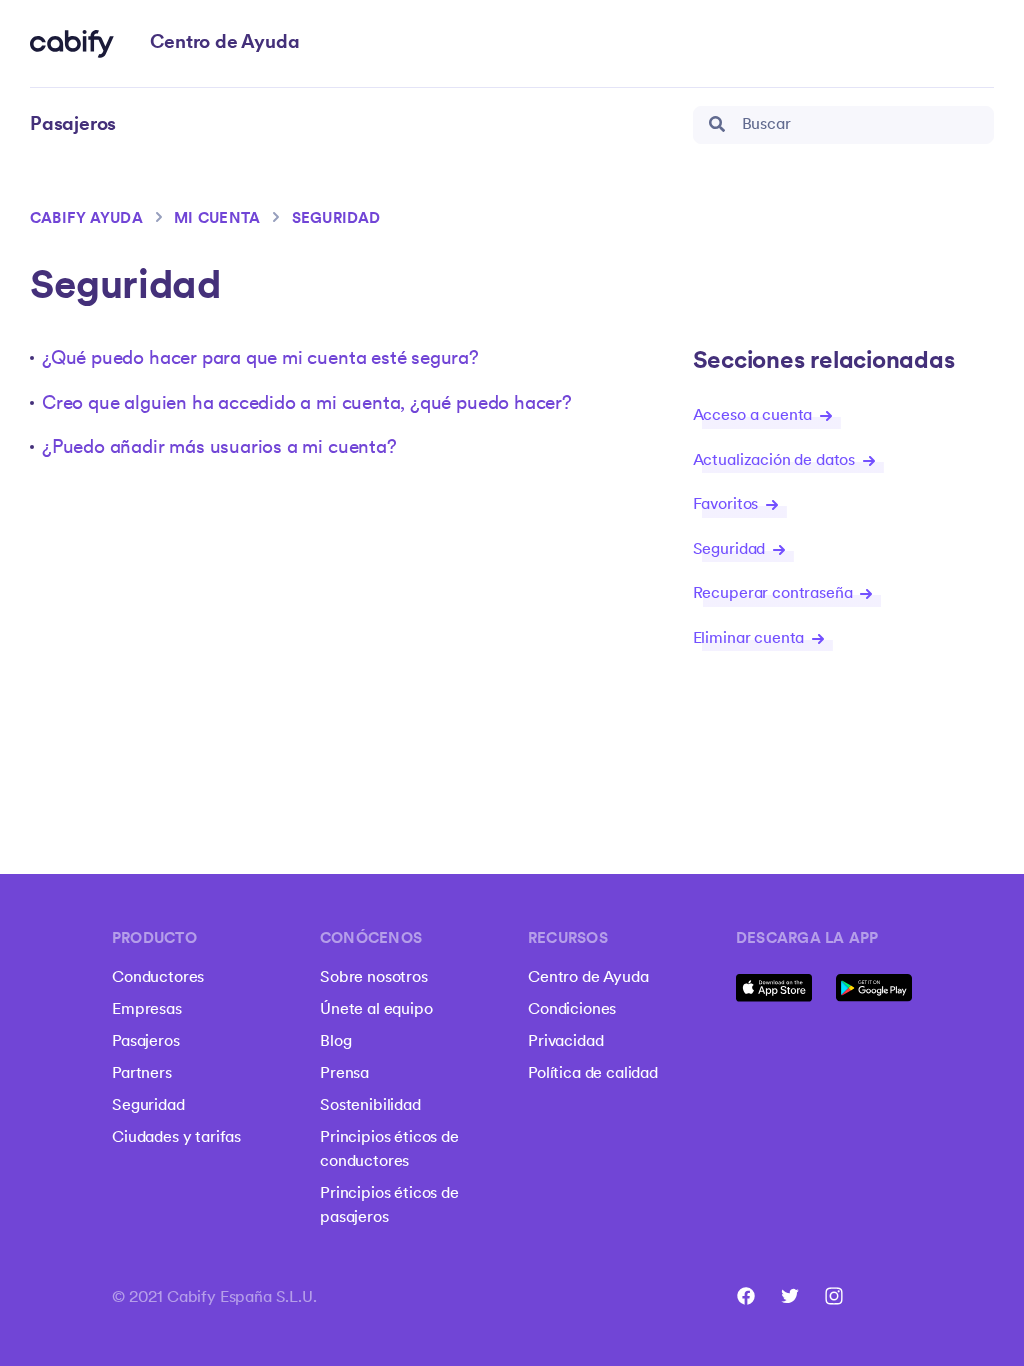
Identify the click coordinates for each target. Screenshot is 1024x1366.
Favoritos (727, 505)
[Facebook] (746, 1296)
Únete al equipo (376, 1010)
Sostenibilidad (370, 1106)
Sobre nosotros (374, 978)
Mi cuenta (217, 219)
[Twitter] (790, 1296)
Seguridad (336, 219)
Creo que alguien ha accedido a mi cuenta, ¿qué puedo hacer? (307, 404)
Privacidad (565, 1042)
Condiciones (572, 1010)
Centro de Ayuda (588, 978)
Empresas (147, 1010)
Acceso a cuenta (754, 416)
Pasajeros (146, 1042)
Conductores (158, 978)
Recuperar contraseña (775, 594)
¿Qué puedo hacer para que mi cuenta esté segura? (260, 359)
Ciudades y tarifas (176, 1138)
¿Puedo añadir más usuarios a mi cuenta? (219, 448)
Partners (142, 1074)
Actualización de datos (776, 461)
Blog (335, 1042)
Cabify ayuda (86, 219)
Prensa (344, 1074)
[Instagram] (834, 1296)
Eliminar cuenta (750, 639)
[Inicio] (72, 44)
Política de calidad (593, 1074)
